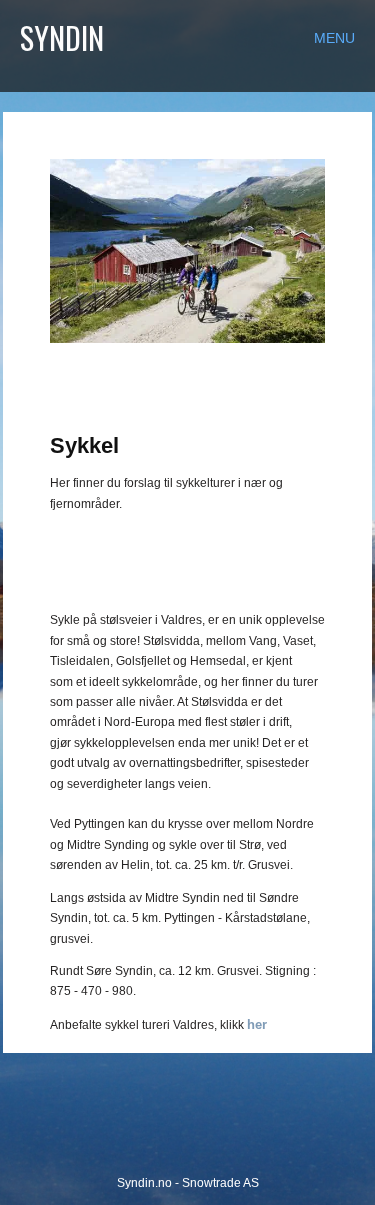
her (257, 1024)
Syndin (62, 37)
